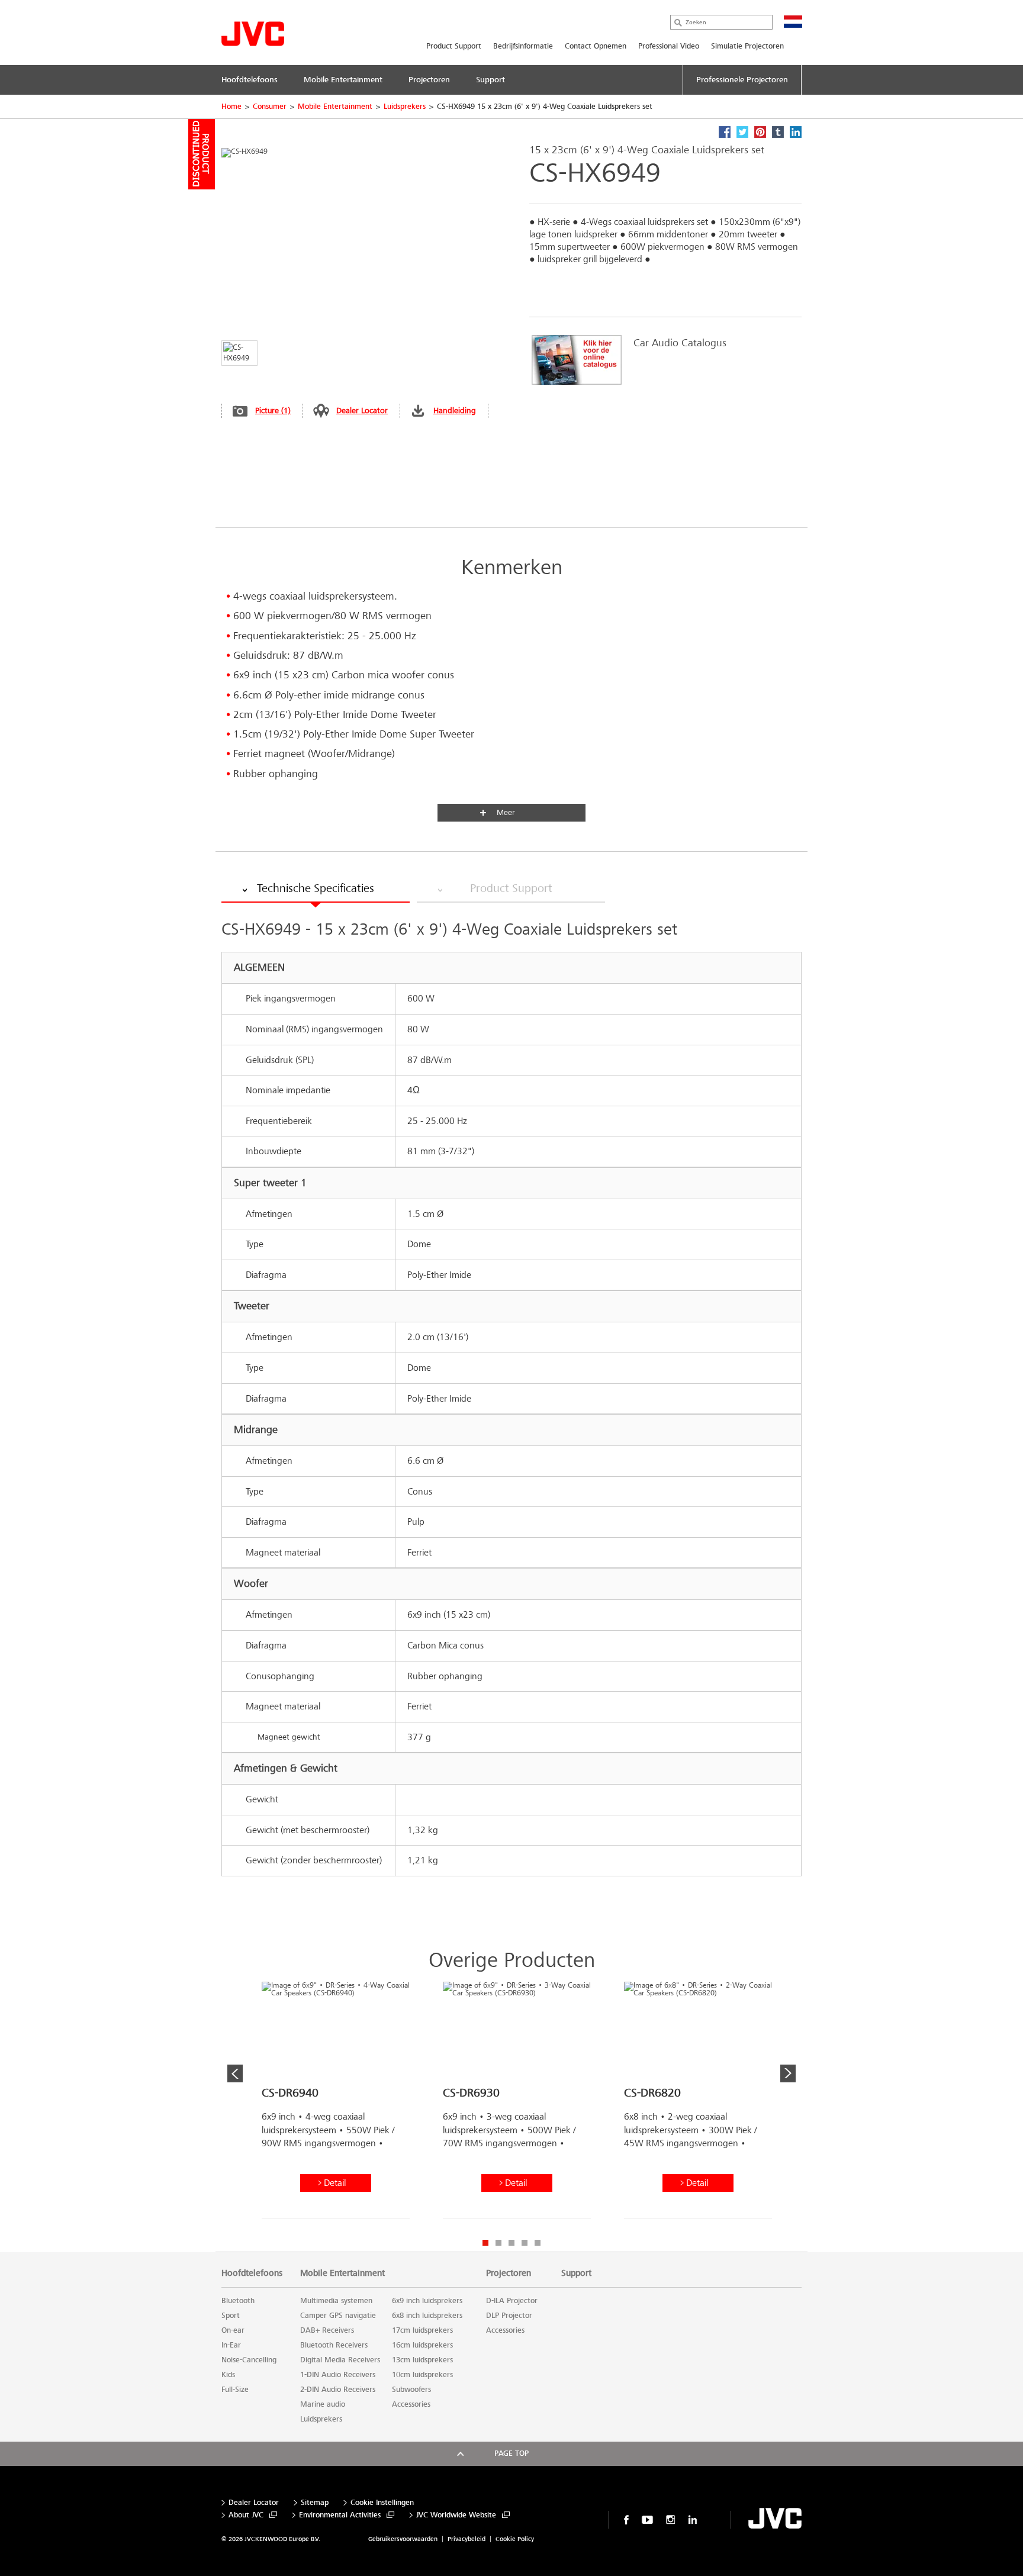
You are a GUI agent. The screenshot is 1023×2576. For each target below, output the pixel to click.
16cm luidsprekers (422, 2345)
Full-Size (235, 2390)
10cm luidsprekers (422, 2375)
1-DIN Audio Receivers (338, 2375)
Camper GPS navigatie (338, 2316)
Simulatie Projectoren (747, 46)
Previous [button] (235, 2073)
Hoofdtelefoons (252, 2273)
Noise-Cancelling (249, 2360)
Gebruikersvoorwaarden (403, 2539)
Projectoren (509, 2273)
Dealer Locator (362, 410)
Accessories (411, 2404)
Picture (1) (273, 410)
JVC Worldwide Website (456, 2515)
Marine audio (323, 2404)
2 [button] (498, 2243)
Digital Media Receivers (340, 2360)
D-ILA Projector (512, 2301)
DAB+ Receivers (327, 2330)
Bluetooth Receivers (334, 2345)
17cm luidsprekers (422, 2330)
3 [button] (511, 2243)
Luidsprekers (405, 107)
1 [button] (485, 2243)
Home (231, 107)
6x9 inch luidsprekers (427, 2301)
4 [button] (525, 2243)
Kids (228, 2375)
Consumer (270, 107)
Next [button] (788, 2073)
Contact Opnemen (596, 46)
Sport (231, 2316)
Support (576, 2273)
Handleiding (455, 410)
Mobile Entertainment (335, 107)
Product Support (454, 46)
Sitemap (315, 2503)
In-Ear (231, 2345)
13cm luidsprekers (422, 2360)
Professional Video (669, 46)
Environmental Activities (340, 2515)
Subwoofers (411, 2390)
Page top (511, 2453)
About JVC (246, 2515)
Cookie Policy (515, 2539)
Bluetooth (238, 2301)
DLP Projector (509, 2316)
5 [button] (538, 2243)
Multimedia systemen (336, 2301)
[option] (660, 360)
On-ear (233, 2330)
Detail (335, 2183)
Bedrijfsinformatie (523, 46)
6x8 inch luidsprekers (427, 2316)
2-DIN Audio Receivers (338, 2390)
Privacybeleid (467, 2539)
